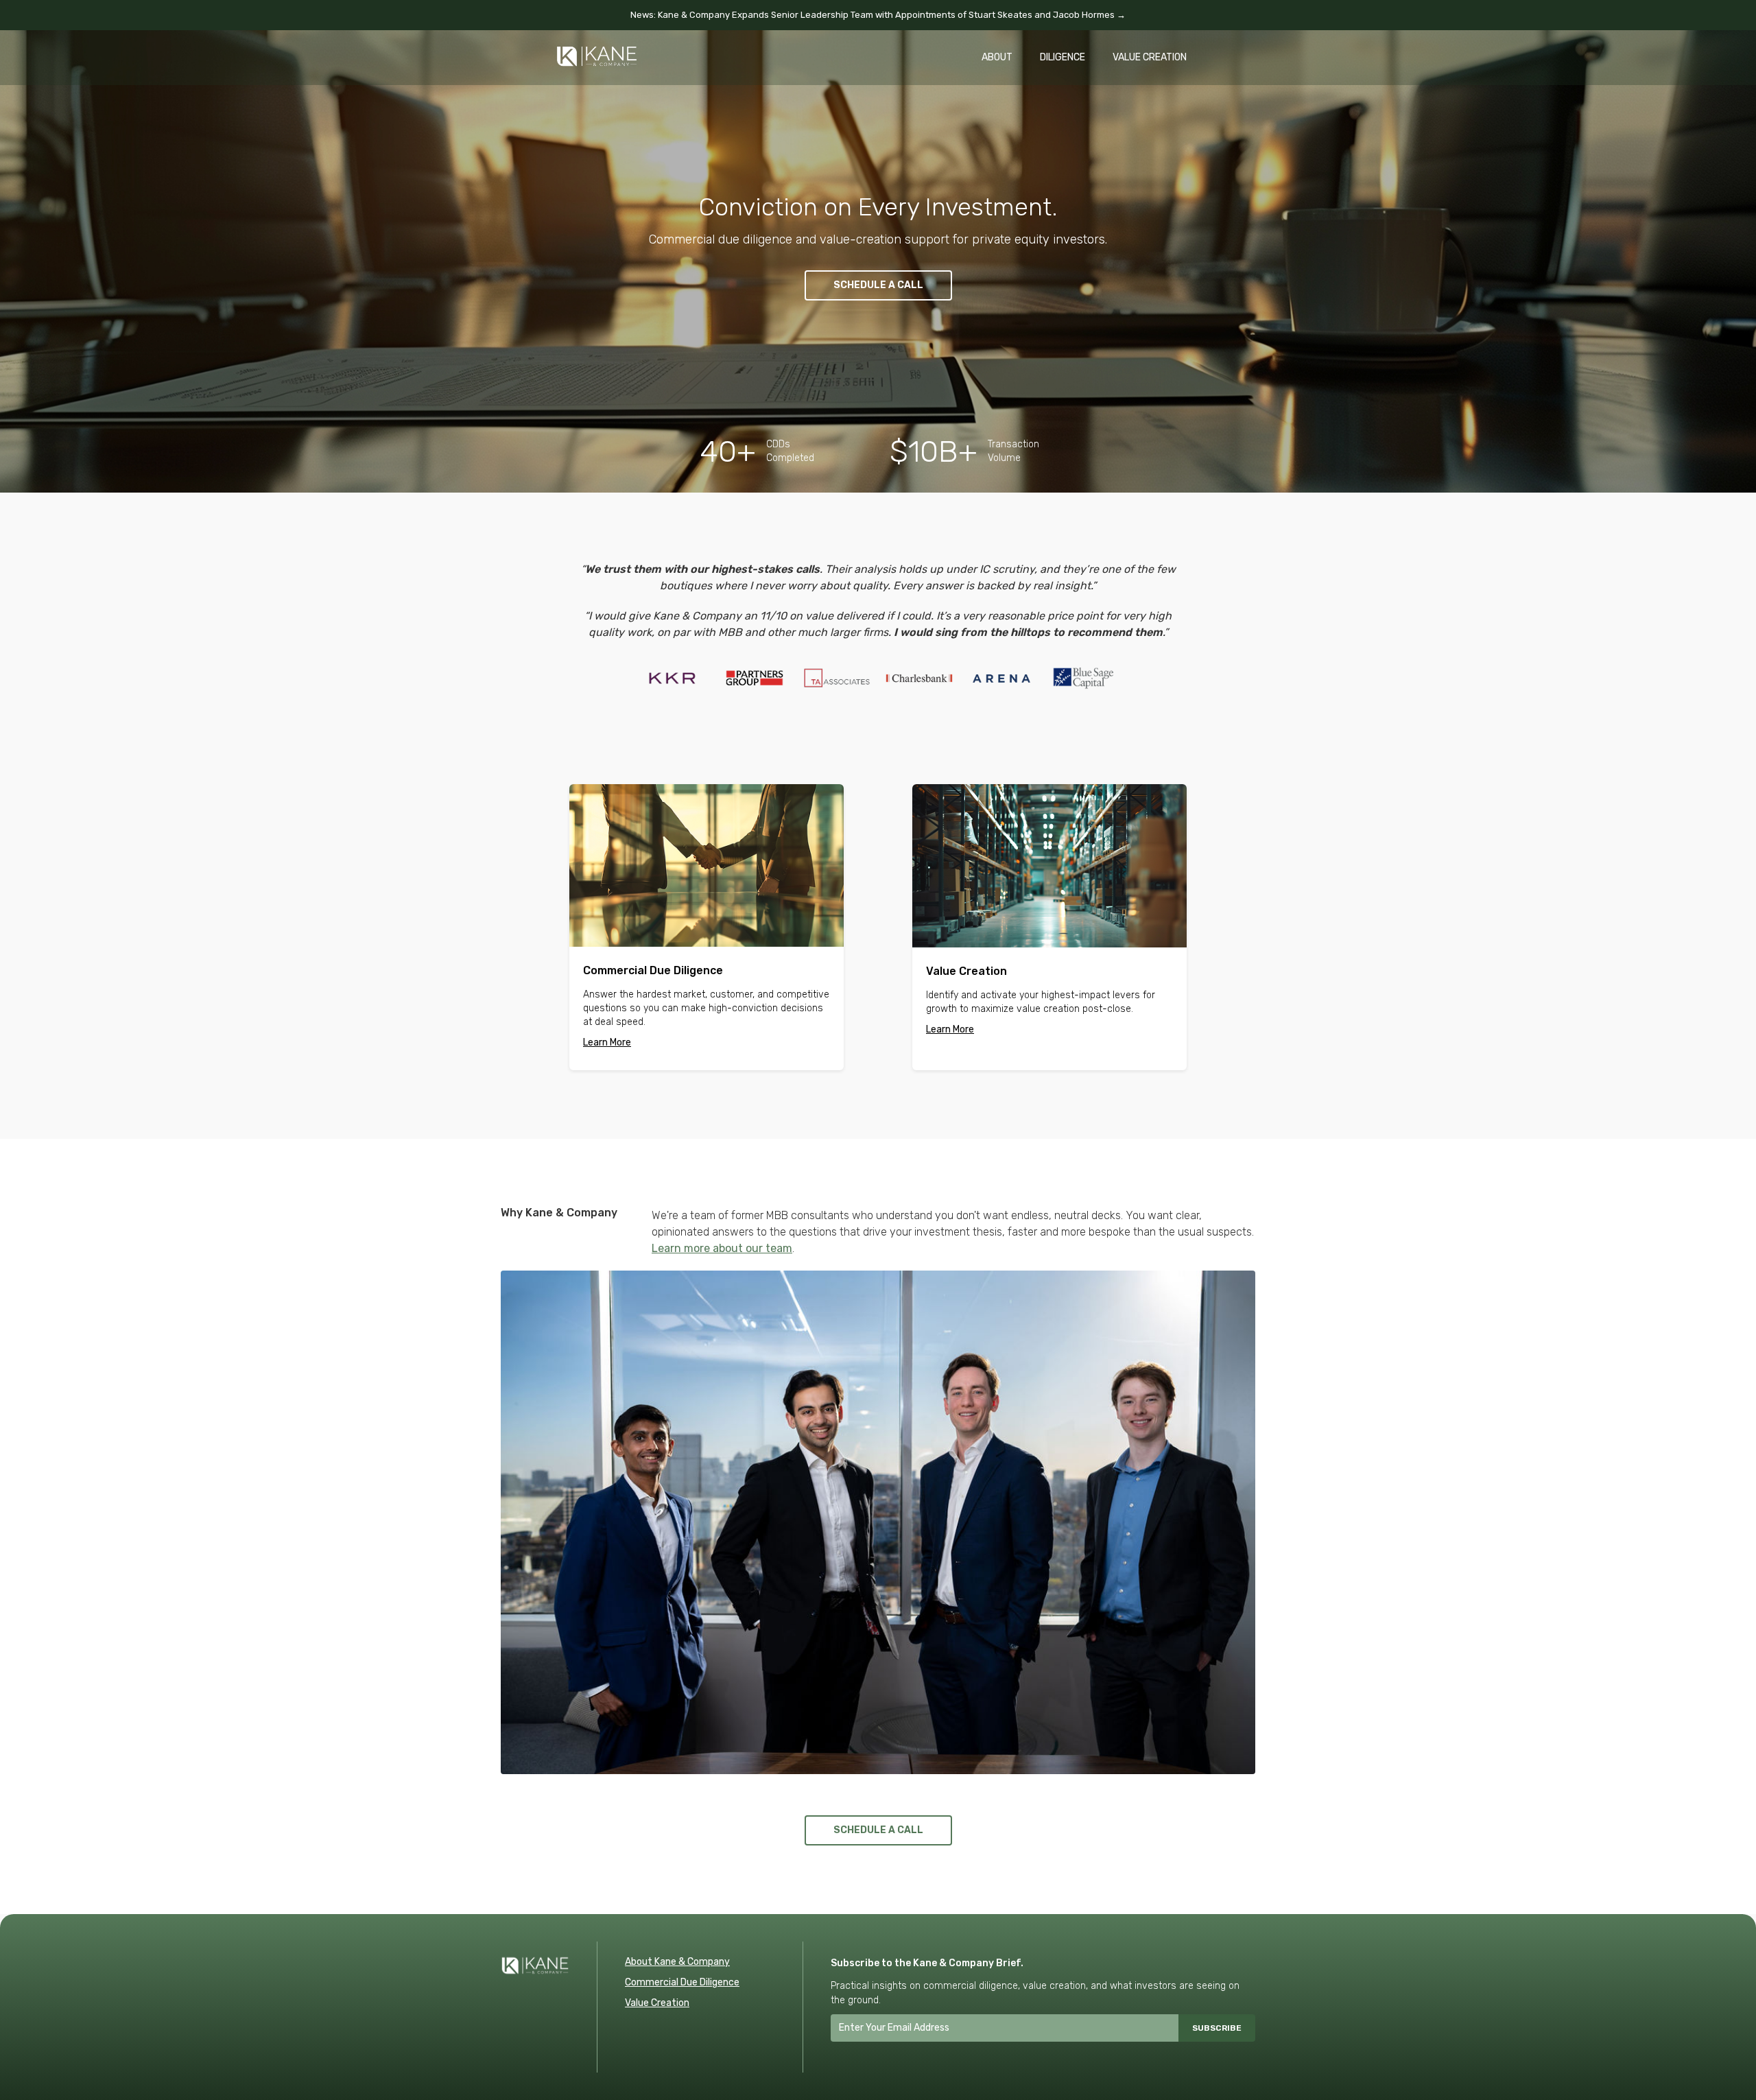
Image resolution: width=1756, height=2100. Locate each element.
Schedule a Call (878, 285)
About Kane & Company (677, 1962)
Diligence (1063, 57)
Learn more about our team (722, 1248)
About (997, 57)
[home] (597, 49)
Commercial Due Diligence (682, 1982)
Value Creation (1150, 57)
